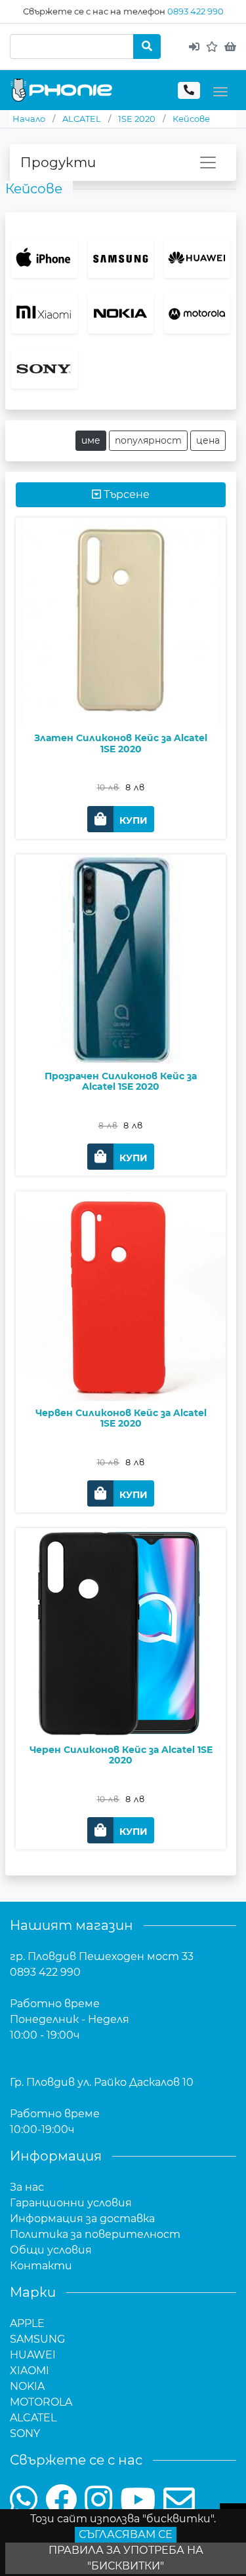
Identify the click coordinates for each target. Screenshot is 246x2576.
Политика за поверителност (95, 2234)
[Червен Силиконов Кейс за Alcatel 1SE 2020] (121, 1333)
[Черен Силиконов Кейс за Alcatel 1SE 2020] (121, 1670)
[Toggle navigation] (220, 90)
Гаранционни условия (71, 2203)
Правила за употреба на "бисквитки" (126, 2558)
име (91, 440)
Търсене (125, 494)
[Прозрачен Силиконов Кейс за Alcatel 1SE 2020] (121, 996)
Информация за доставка (82, 2219)
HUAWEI (33, 2355)
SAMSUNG (37, 2339)
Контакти (41, 2266)
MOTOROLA (41, 2402)
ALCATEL (33, 2418)
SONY (25, 2433)
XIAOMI (30, 2371)
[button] (121, 819)
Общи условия (51, 2250)
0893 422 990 (195, 11)
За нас (27, 2187)
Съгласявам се (126, 2534)
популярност (148, 440)
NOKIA (27, 2386)
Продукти (58, 163)
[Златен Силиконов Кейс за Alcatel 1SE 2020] (121, 659)
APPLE (27, 2323)
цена (208, 440)
